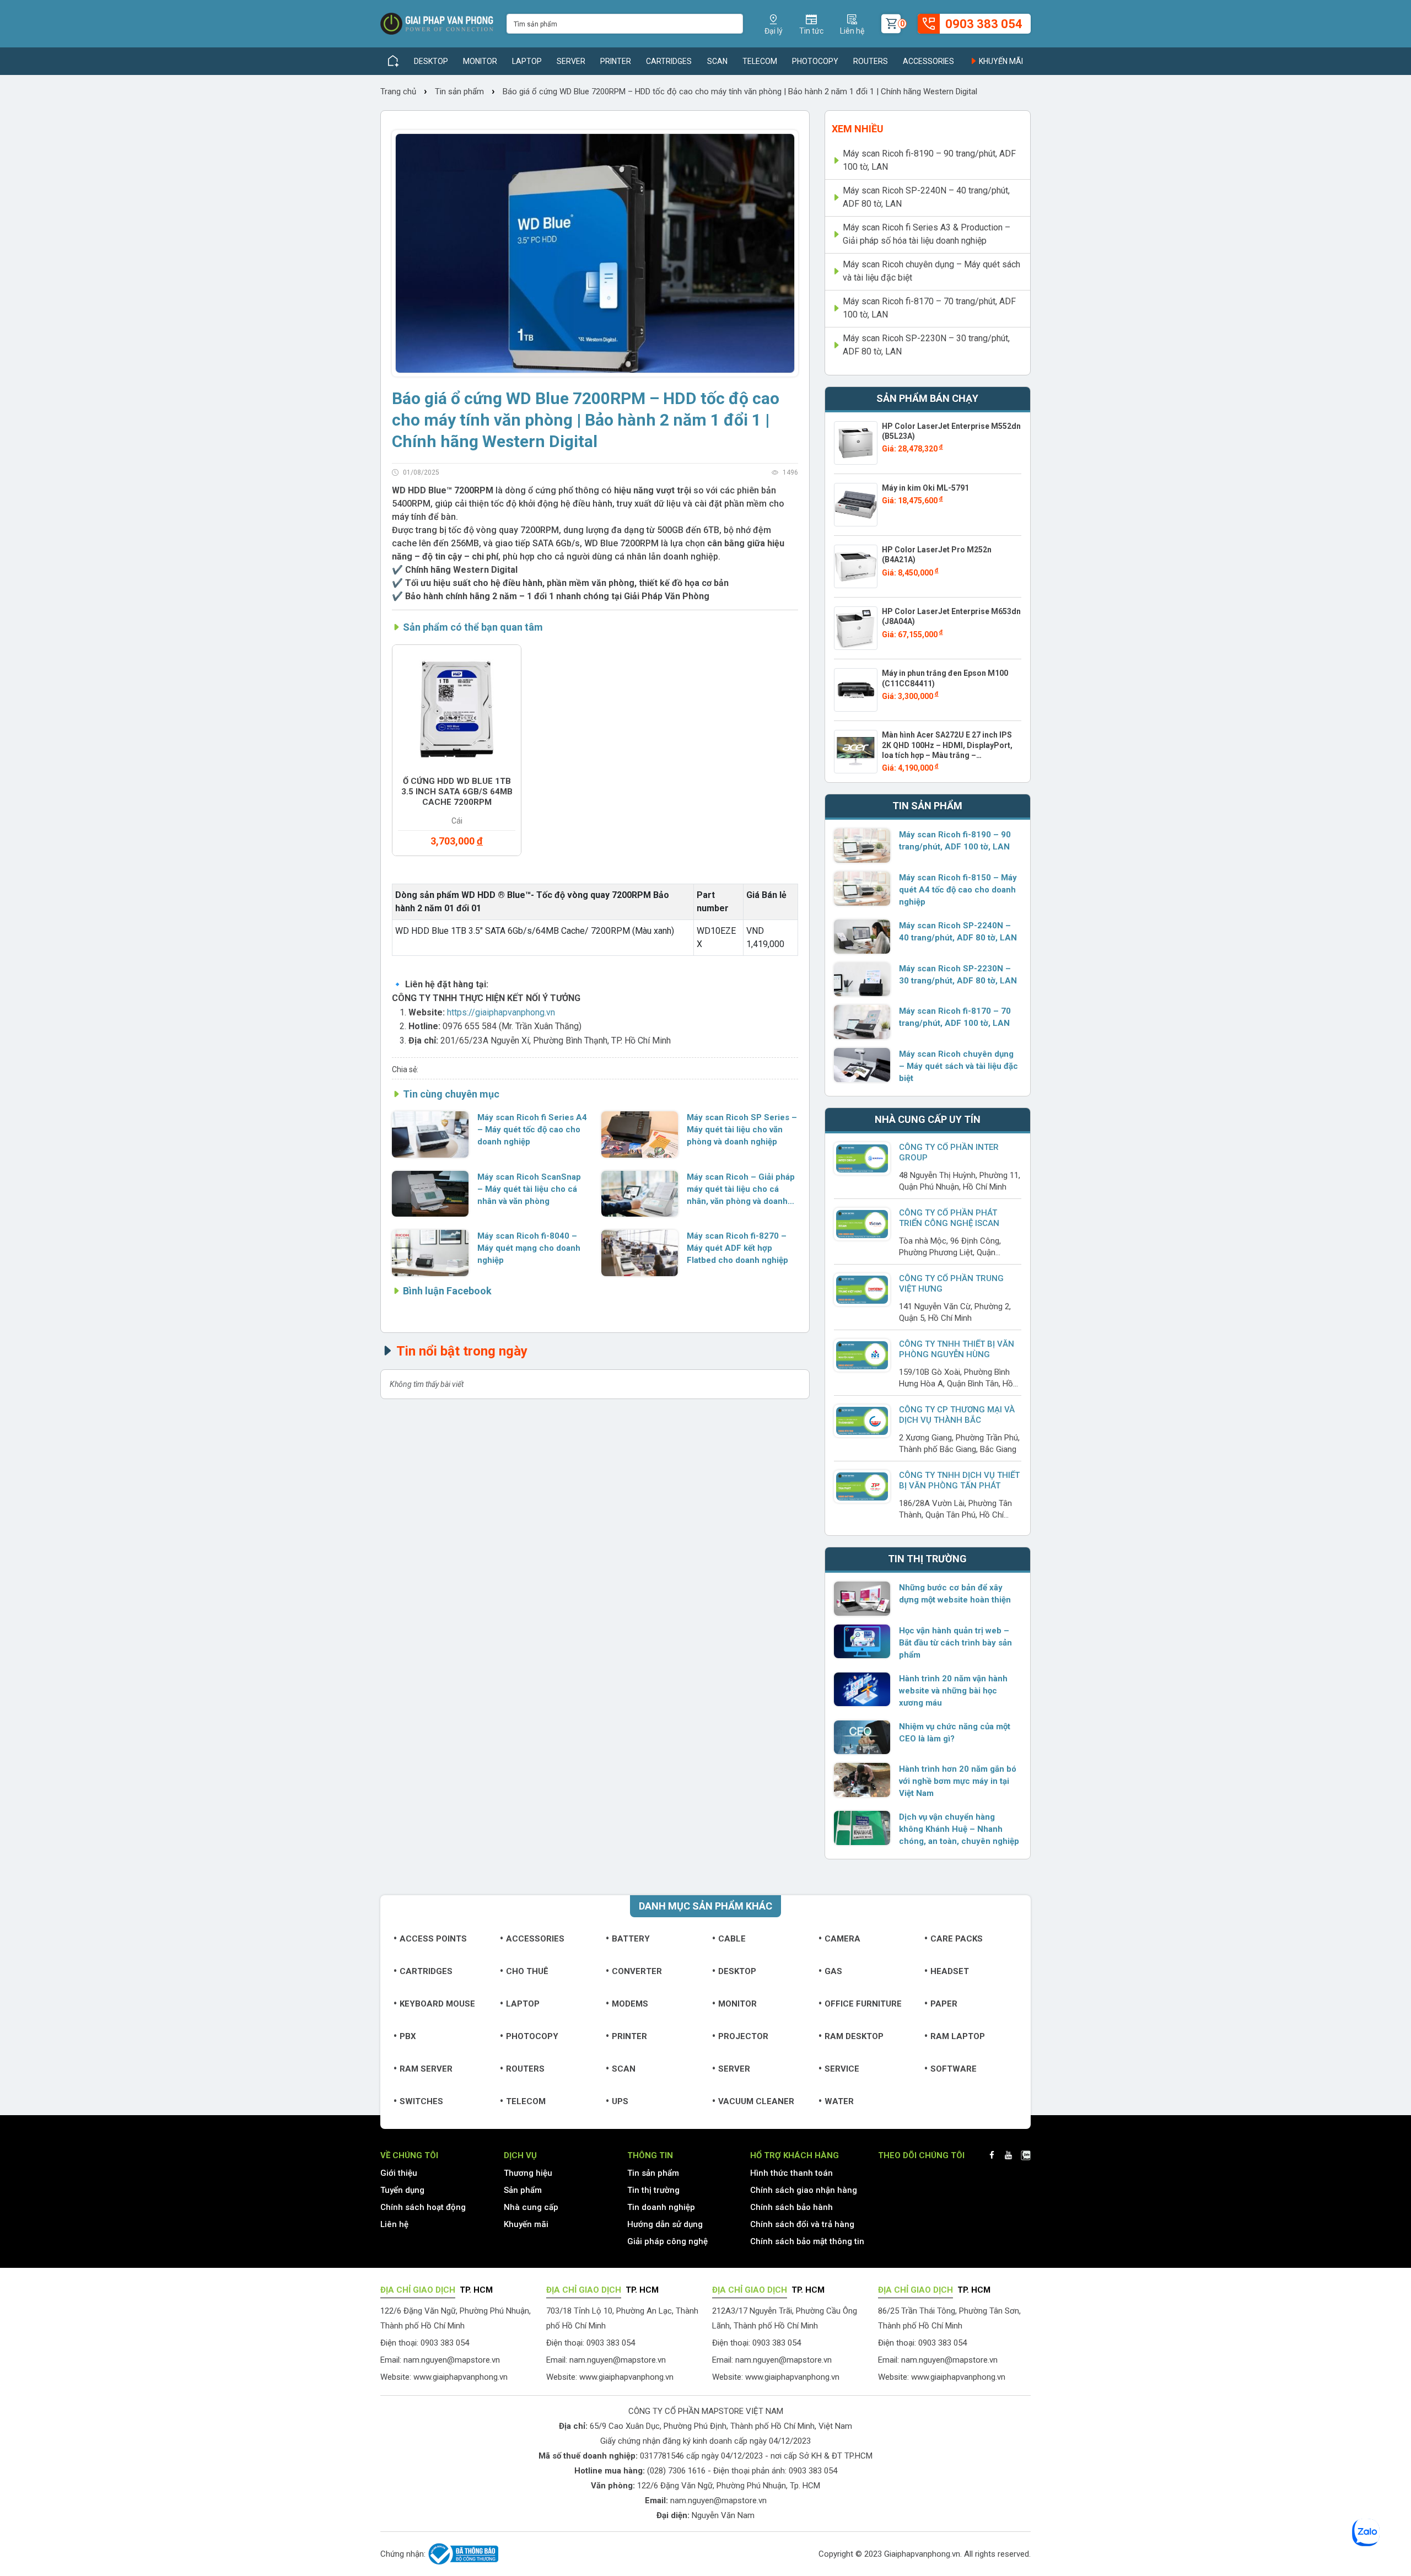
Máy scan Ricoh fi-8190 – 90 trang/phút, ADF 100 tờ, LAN (929, 160)
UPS (620, 2101)
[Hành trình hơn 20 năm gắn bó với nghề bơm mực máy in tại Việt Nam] (862, 1780)
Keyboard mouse (437, 2004)
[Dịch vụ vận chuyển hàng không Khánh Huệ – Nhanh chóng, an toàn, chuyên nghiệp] (862, 1828)
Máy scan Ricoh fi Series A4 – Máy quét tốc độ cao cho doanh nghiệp (532, 1130)
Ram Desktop (854, 2036)
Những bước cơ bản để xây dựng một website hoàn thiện (955, 1594)
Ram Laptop (958, 2036)
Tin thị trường (653, 2190)
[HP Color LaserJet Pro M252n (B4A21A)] (856, 566)
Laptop (527, 61)
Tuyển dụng (402, 2190)
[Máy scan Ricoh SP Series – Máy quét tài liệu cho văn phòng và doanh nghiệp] (640, 1134)
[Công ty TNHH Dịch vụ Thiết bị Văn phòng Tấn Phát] (862, 1486)
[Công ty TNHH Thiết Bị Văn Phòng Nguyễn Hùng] (862, 1355)
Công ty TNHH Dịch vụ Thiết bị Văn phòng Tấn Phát (959, 1480)
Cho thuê (527, 1971)
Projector (743, 2036)
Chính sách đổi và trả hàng (802, 2224)
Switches (421, 2101)
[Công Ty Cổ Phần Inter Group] (862, 1158)
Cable (732, 1939)
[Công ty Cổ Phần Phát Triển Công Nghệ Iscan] (862, 1224)
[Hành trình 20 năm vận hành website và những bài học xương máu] (862, 1690)
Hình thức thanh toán (791, 2173)
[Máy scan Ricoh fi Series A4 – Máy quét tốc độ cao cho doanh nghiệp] (430, 1134)
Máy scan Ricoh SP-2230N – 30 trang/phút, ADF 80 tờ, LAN (926, 345)
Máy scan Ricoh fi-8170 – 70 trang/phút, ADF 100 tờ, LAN (929, 308)
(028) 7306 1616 (676, 2471)
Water (839, 2101)
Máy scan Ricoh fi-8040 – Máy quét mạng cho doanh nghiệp (529, 1248)
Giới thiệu (399, 2173)
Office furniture (863, 2004)
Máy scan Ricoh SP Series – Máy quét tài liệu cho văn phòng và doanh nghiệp (742, 1130)
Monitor (480, 61)
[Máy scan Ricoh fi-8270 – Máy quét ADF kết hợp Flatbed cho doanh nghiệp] (640, 1253)
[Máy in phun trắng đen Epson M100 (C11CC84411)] (856, 690)
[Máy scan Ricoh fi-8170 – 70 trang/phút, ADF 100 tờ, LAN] (862, 1022)
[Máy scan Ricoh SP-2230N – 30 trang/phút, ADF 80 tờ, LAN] (862, 980)
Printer (616, 61)
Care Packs (957, 1939)
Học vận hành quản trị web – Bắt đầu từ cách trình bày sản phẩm (955, 1643)
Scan (717, 61)
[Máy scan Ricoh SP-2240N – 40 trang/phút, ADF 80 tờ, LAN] (862, 937)
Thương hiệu (528, 2173)
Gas (833, 1971)
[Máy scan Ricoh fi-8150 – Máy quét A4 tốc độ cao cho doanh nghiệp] (862, 889)
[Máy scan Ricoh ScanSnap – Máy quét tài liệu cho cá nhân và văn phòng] (430, 1194)
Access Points (433, 1939)
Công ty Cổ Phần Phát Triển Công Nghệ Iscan (949, 1218)
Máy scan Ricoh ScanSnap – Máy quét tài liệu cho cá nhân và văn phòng (529, 1189)
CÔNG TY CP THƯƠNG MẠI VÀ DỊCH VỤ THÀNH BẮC (957, 1415)
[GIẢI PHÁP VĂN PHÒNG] (437, 24)
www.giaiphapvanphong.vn (461, 2377)
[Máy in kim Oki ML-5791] (856, 505)
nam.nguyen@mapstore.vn (452, 2360)
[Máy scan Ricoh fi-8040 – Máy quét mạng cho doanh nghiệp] (430, 1253)
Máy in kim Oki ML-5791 (925, 488)
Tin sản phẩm (459, 92)
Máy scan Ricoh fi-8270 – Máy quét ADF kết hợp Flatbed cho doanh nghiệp (737, 1248)
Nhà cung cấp (531, 2207)
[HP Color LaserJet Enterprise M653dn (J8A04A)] (856, 628)
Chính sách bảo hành (791, 2207)
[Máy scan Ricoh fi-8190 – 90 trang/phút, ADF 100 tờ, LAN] (862, 846)
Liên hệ (394, 2224)
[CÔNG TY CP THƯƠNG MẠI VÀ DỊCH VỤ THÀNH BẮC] (862, 1421)
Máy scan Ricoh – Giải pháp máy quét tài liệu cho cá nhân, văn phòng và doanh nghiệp (741, 1190)
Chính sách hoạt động (423, 2207)
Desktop (431, 61)
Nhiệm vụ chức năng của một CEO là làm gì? (955, 1733)
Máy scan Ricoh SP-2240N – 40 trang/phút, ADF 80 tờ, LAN (926, 197)
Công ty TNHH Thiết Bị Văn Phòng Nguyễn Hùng (957, 1349)
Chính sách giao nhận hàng (804, 2190)
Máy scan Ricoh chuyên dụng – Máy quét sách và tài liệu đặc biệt (931, 271)
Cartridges (669, 61)
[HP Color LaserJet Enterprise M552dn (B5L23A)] (856, 443)
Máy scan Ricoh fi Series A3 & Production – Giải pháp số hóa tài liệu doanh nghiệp (927, 234)
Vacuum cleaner (756, 2101)
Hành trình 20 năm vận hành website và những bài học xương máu (953, 1691)
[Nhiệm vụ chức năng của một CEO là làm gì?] (862, 1738)
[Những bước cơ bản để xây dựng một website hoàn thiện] (862, 1599)
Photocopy (815, 61)
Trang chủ (399, 92)
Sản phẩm (523, 2190)
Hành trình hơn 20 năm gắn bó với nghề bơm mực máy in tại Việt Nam (958, 1781)
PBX (408, 2036)
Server (571, 61)
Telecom (760, 61)
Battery (631, 1939)
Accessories (928, 61)
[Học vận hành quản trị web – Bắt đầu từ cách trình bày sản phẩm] (862, 1642)
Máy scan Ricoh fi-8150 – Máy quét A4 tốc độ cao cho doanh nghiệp (958, 890)
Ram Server (426, 2069)
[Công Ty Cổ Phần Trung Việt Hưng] (862, 1289)
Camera (842, 1939)
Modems (630, 2004)
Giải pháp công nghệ (667, 2241)
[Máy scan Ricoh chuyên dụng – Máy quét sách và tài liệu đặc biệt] (862, 1065)
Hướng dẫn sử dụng (665, 2224)
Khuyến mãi (1000, 61)
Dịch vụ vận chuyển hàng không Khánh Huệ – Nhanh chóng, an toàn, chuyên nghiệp (959, 1829)
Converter (637, 1971)
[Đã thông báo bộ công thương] (462, 2554)
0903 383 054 (813, 2471)
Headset (950, 1971)
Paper (944, 2004)
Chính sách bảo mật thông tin (807, 2241)
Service (842, 2069)
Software (954, 2069)
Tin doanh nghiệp (661, 2207)
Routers (871, 61)
